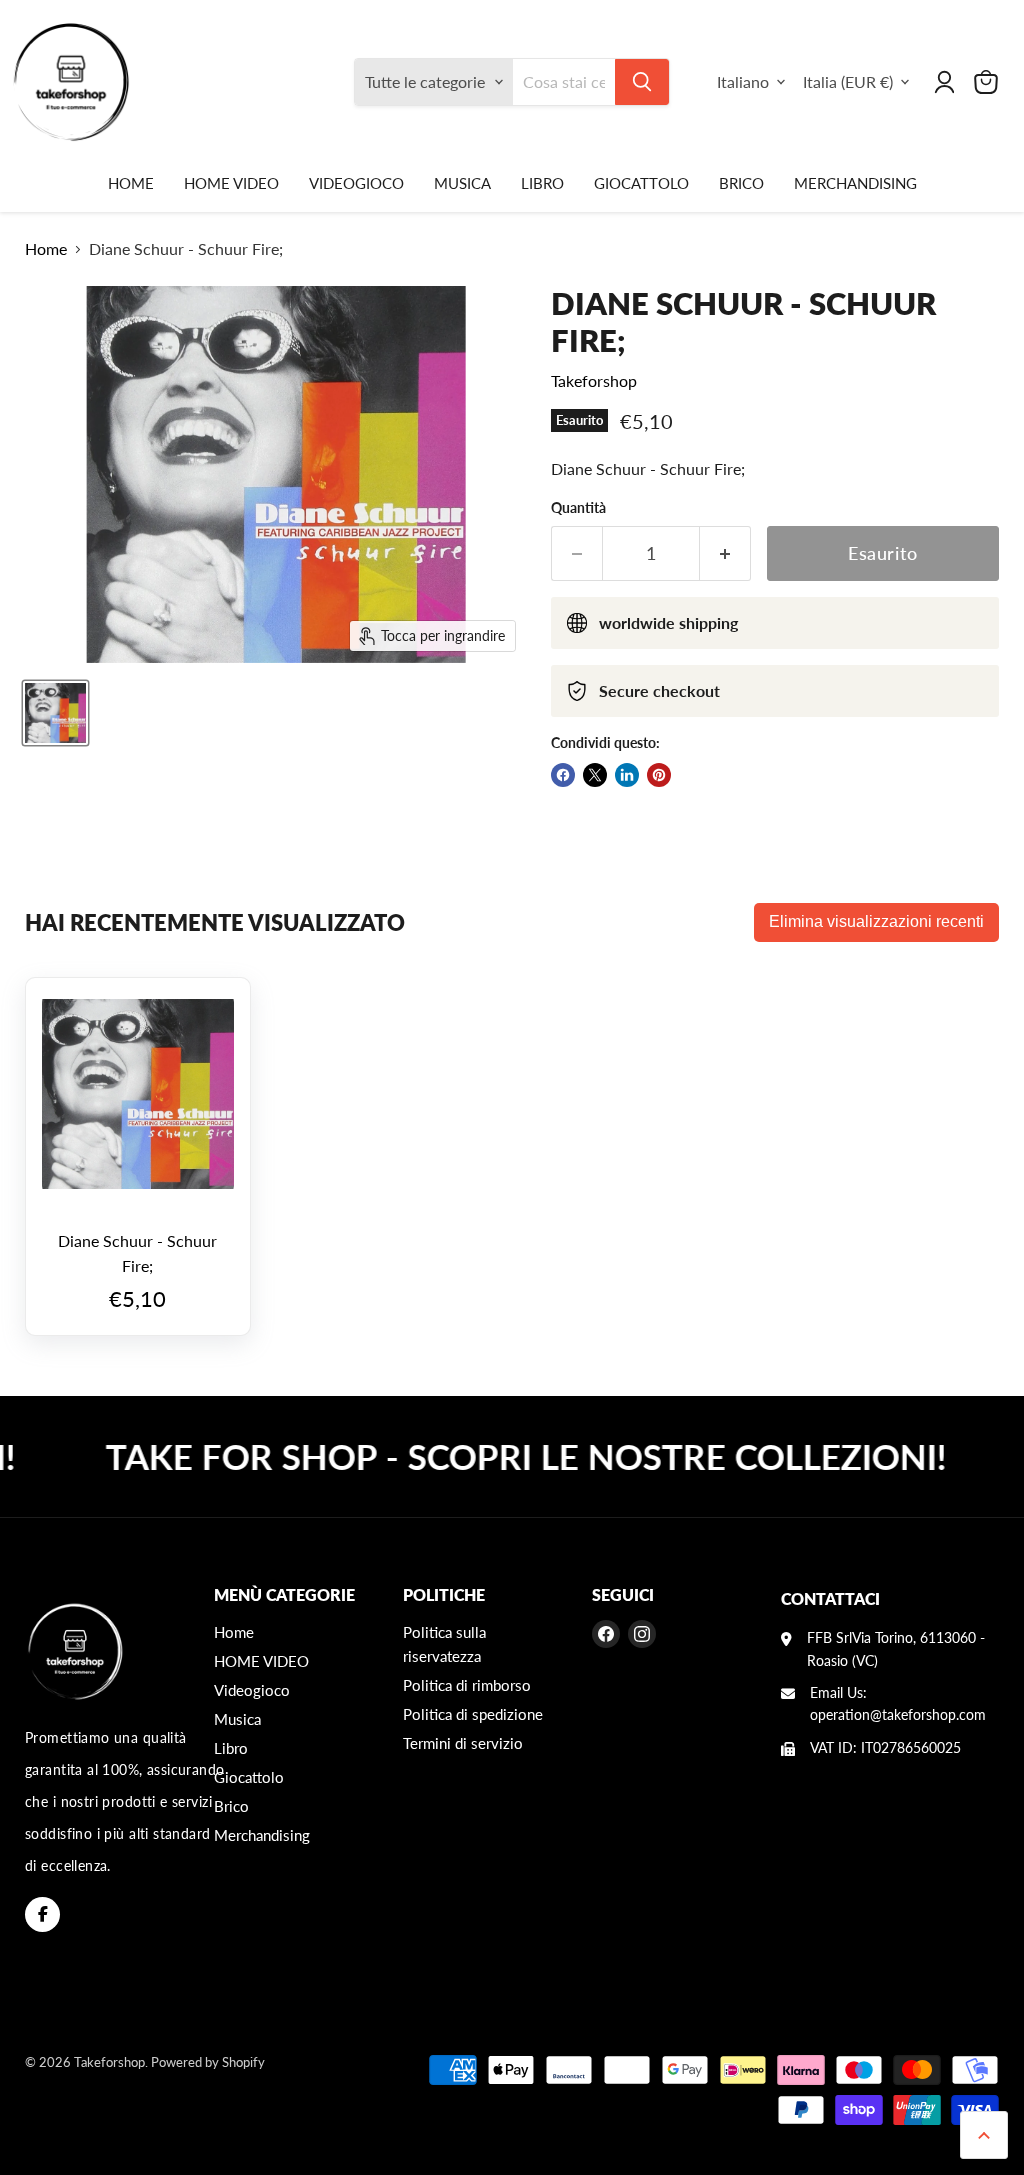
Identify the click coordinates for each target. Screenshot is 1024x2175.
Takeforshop (594, 380)
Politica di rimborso (467, 1685)
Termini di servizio (463, 1743)
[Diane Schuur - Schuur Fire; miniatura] (55, 713)
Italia (848, 81)
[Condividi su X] (595, 775)
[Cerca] (642, 82)
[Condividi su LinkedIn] (627, 775)
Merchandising (855, 183)
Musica (462, 183)
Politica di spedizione (473, 1714)
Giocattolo (641, 183)
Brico (741, 183)
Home (131, 183)
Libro (542, 183)
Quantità (578, 508)
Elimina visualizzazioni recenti (876, 921)
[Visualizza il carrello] (986, 82)
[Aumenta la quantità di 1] (725, 553)
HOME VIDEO (231, 183)
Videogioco (356, 183)
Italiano (743, 81)
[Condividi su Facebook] (563, 775)
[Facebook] (42, 1914)
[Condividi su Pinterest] (659, 775)
